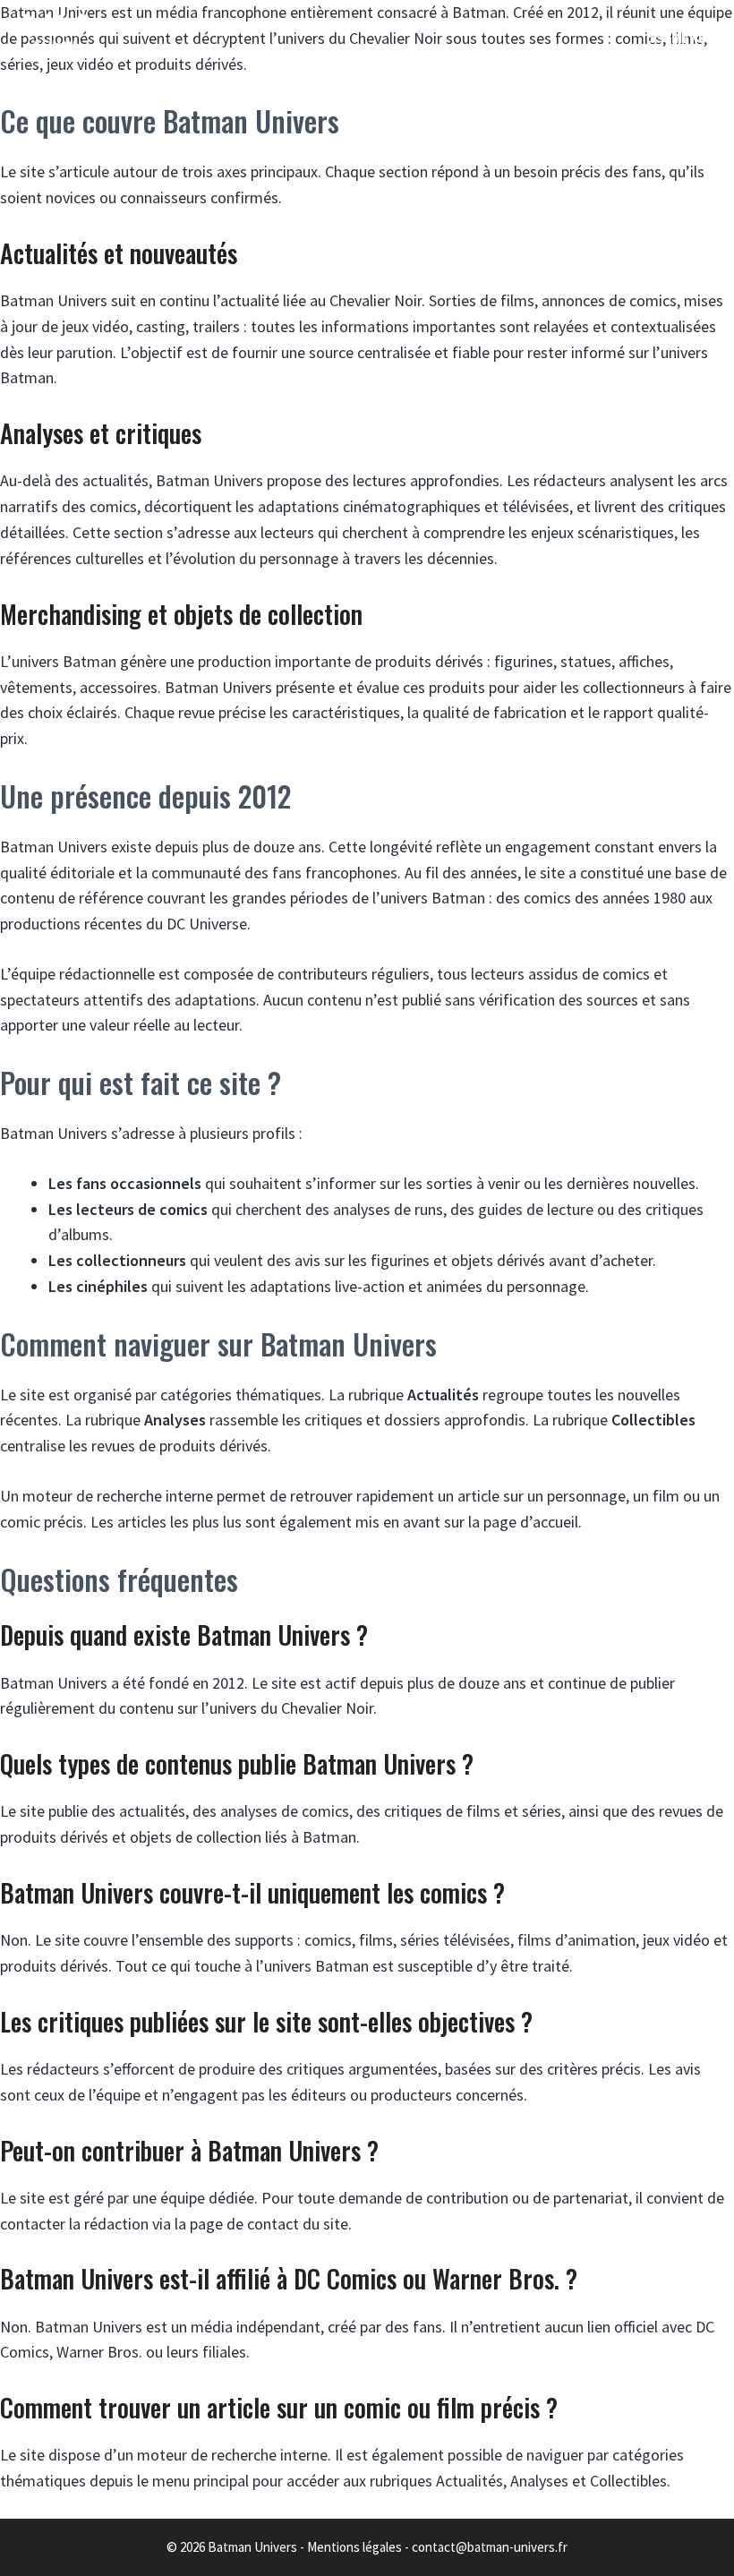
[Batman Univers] (55, 36)
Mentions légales (354, 2547)
